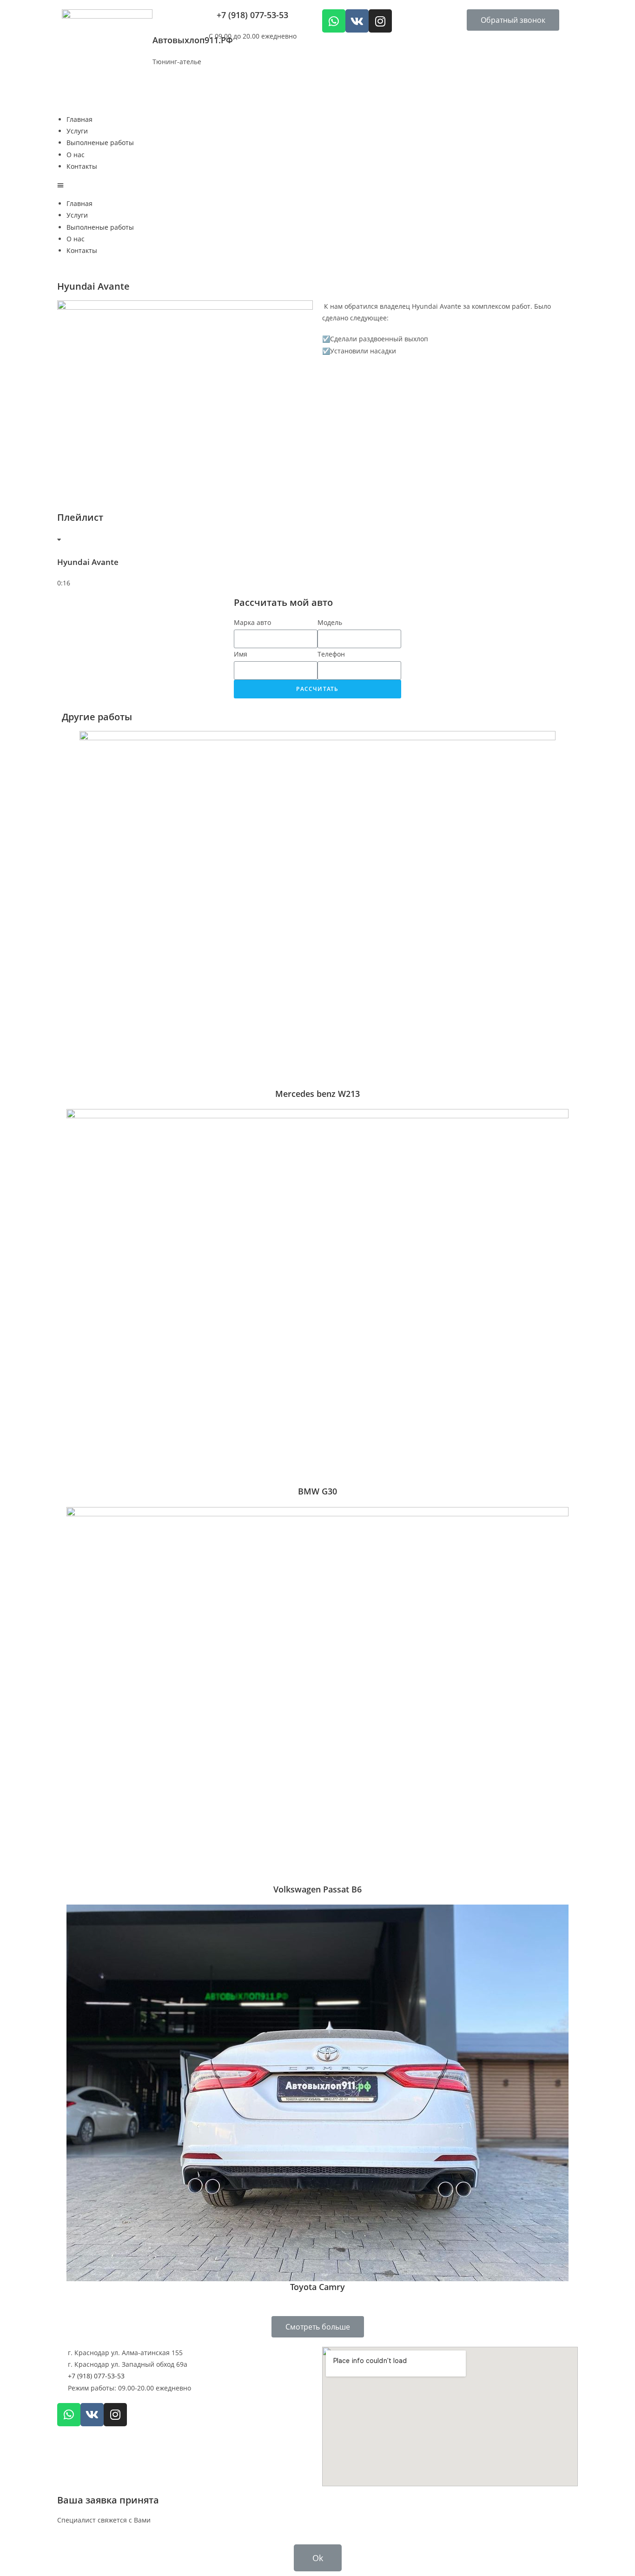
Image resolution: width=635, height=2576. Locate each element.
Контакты (82, 166)
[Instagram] (380, 21)
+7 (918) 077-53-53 (252, 15)
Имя (241, 654)
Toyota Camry (317, 2287)
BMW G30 (317, 1491)
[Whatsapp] (334, 21)
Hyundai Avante (88, 562)
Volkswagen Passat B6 (317, 1889)
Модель (330, 622)
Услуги (77, 131)
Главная (79, 119)
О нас (76, 155)
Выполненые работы (100, 143)
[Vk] (357, 21)
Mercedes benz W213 (317, 1094)
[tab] (317, 567)
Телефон (331, 654)
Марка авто (252, 622)
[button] (513, 20)
